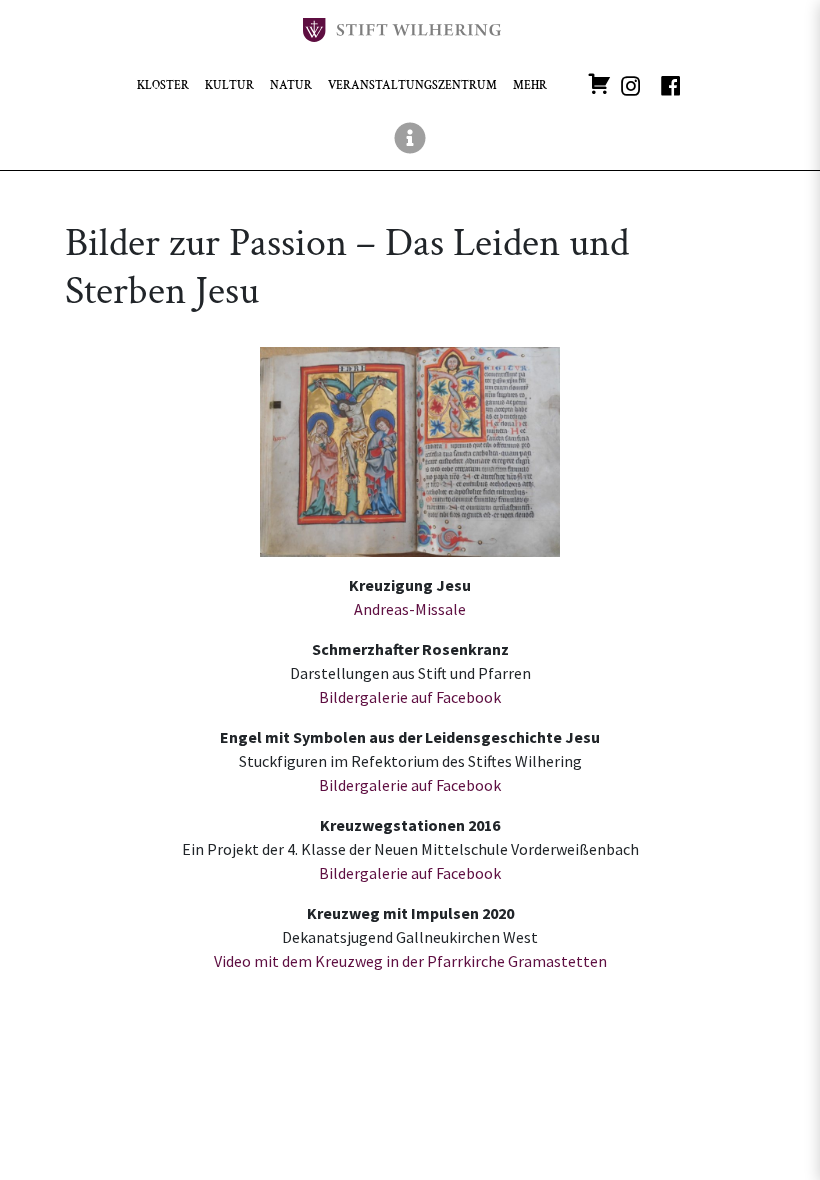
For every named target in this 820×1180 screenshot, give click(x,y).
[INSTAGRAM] (631, 82)
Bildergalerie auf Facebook (410, 697)
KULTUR (229, 85)
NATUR (291, 85)
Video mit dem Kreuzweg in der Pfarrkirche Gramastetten (410, 961)
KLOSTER (163, 85)
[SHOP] (599, 82)
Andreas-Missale (410, 609)
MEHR (530, 85)
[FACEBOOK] (671, 82)
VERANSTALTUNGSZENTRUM (412, 85)
